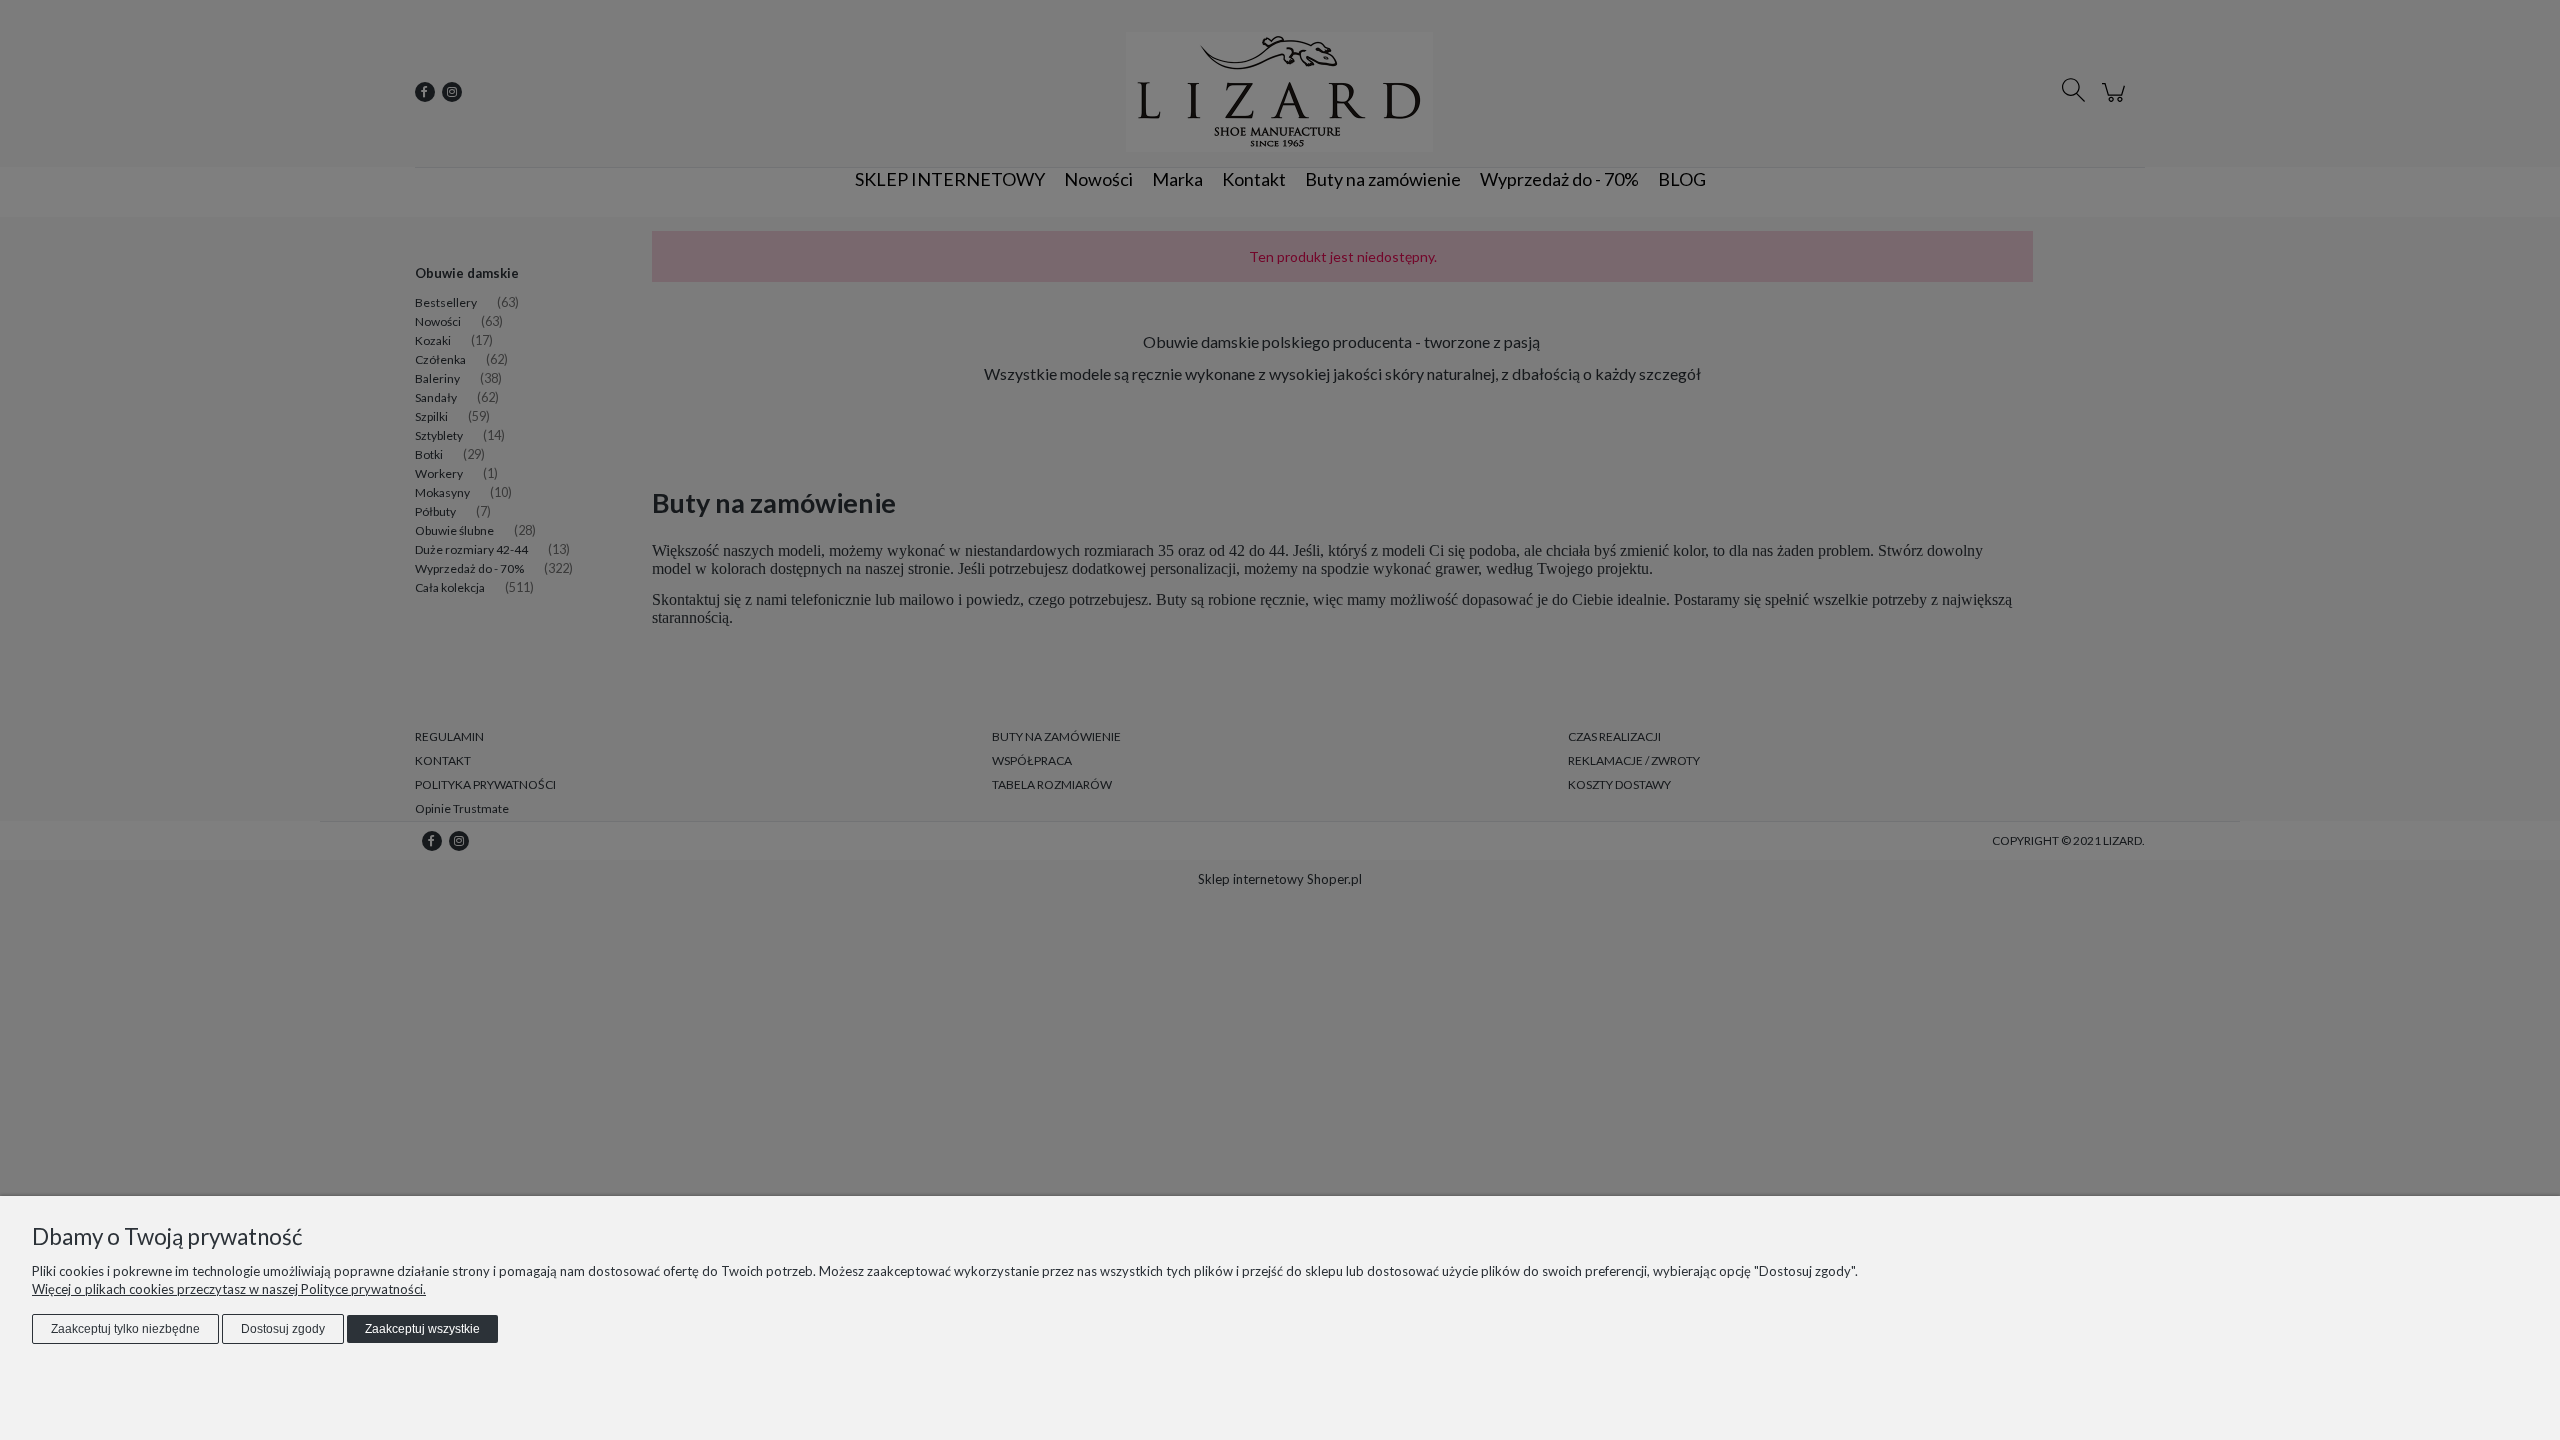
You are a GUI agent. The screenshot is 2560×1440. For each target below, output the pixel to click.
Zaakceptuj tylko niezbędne (125, 1329)
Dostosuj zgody (283, 1329)
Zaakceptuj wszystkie (422, 1329)
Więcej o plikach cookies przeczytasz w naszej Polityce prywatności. (229, 1289)
